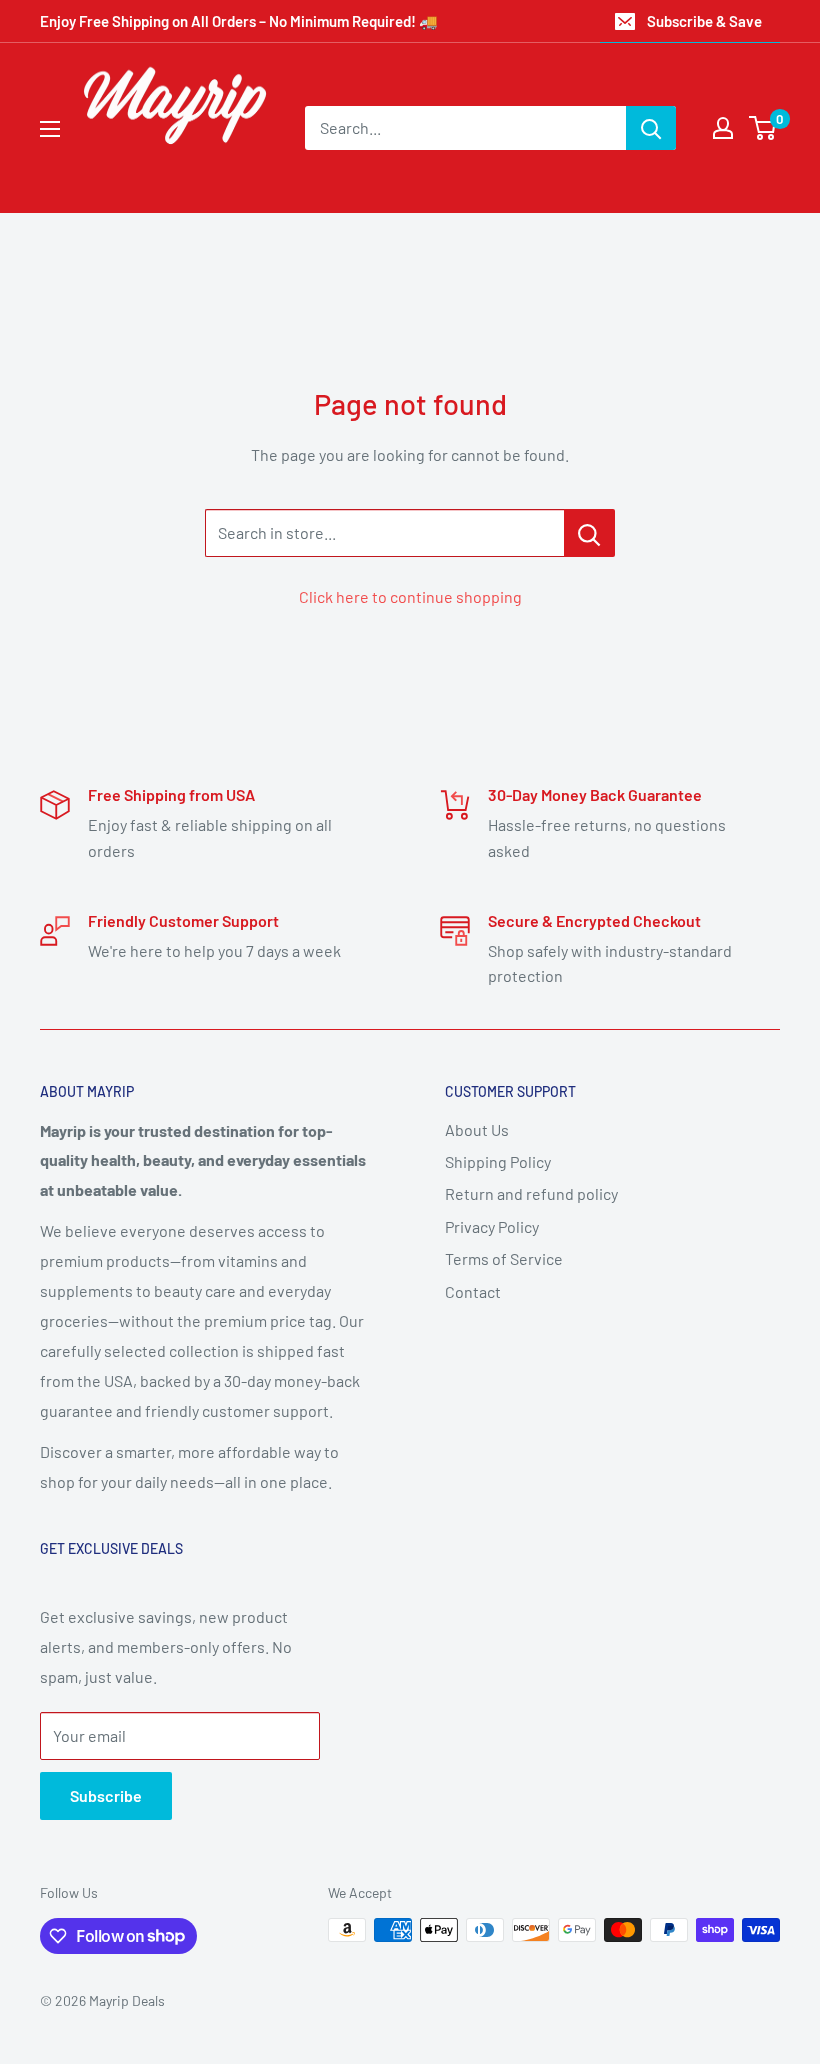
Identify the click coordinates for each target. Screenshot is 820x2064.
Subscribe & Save (704, 21)
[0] (763, 128)
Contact (473, 1291)
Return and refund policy (531, 1193)
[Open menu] (50, 129)
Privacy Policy (492, 1226)
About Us (477, 1129)
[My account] (723, 128)
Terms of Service (504, 1258)
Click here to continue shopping (410, 596)
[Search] (651, 128)
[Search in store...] (589, 533)
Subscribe (106, 1795)
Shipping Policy (498, 1161)
